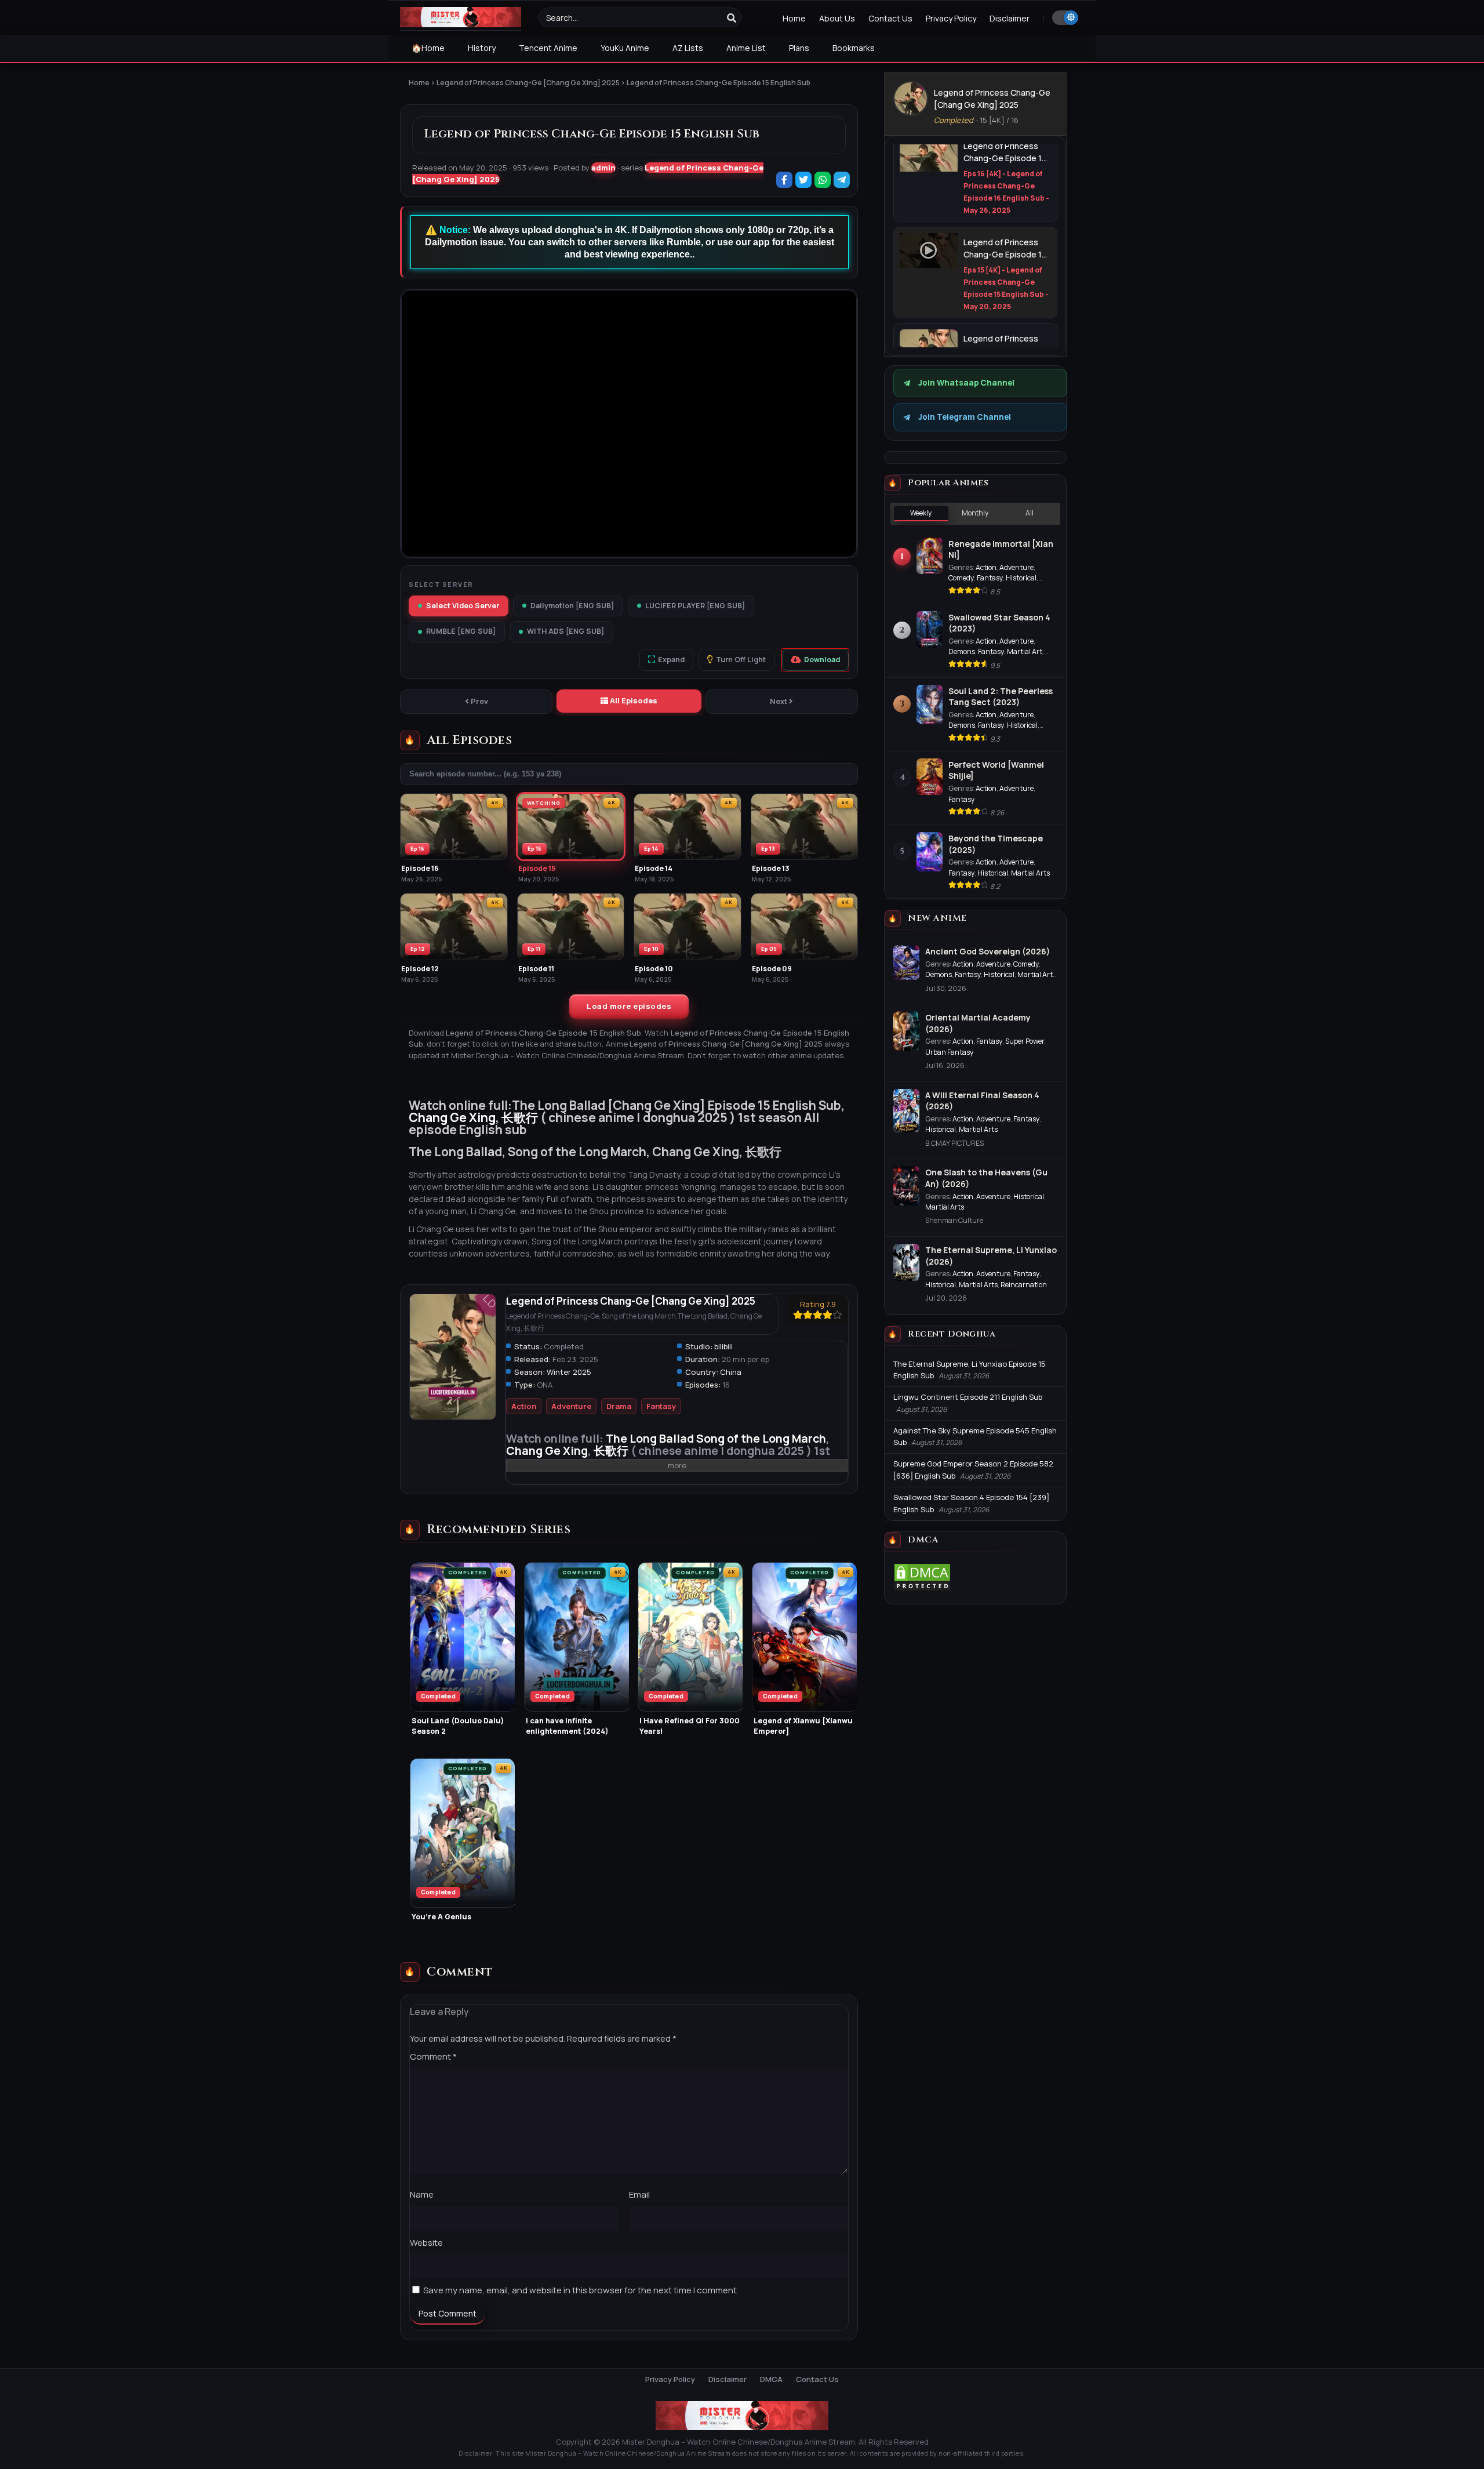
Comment (433, 2056)
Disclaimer (1010, 18)
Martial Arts (1030, 873)
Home (794, 18)
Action (524, 1406)
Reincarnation (1024, 1285)
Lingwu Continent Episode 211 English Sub (968, 1397)
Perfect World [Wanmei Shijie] (996, 770)
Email (639, 2194)
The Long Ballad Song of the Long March (716, 1438)
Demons (962, 651)
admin (603, 168)
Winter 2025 (569, 1372)
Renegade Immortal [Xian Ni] (1001, 549)
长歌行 (520, 1117)
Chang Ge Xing (452, 1117)
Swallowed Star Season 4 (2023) (999, 623)
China (731, 1372)
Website (426, 2243)
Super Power (1025, 1041)
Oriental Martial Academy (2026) (978, 1023)
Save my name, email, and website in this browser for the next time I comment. (581, 2290)
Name (422, 2194)
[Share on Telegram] (843, 181)
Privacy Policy (951, 18)
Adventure (571, 1406)
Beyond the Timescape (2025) (996, 844)
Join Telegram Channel (965, 417)
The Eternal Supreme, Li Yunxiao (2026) (991, 1256)
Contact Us (890, 18)
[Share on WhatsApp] (823, 181)
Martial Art (1025, 651)
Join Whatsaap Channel (966, 383)
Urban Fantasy (950, 1052)
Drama (619, 1406)
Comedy (961, 578)
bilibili (723, 1346)
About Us (837, 18)
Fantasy (661, 1406)
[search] (732, 18)
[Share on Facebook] (785, 181)
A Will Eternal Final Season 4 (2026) (982, 1101)
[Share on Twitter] (804, 181)
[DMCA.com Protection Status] (922, 1589)
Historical (1021, 578)
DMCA (771, 2379)
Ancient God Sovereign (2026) (987, 951)
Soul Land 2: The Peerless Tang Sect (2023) (1001, 697)
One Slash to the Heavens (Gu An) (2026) (986, 1178)
